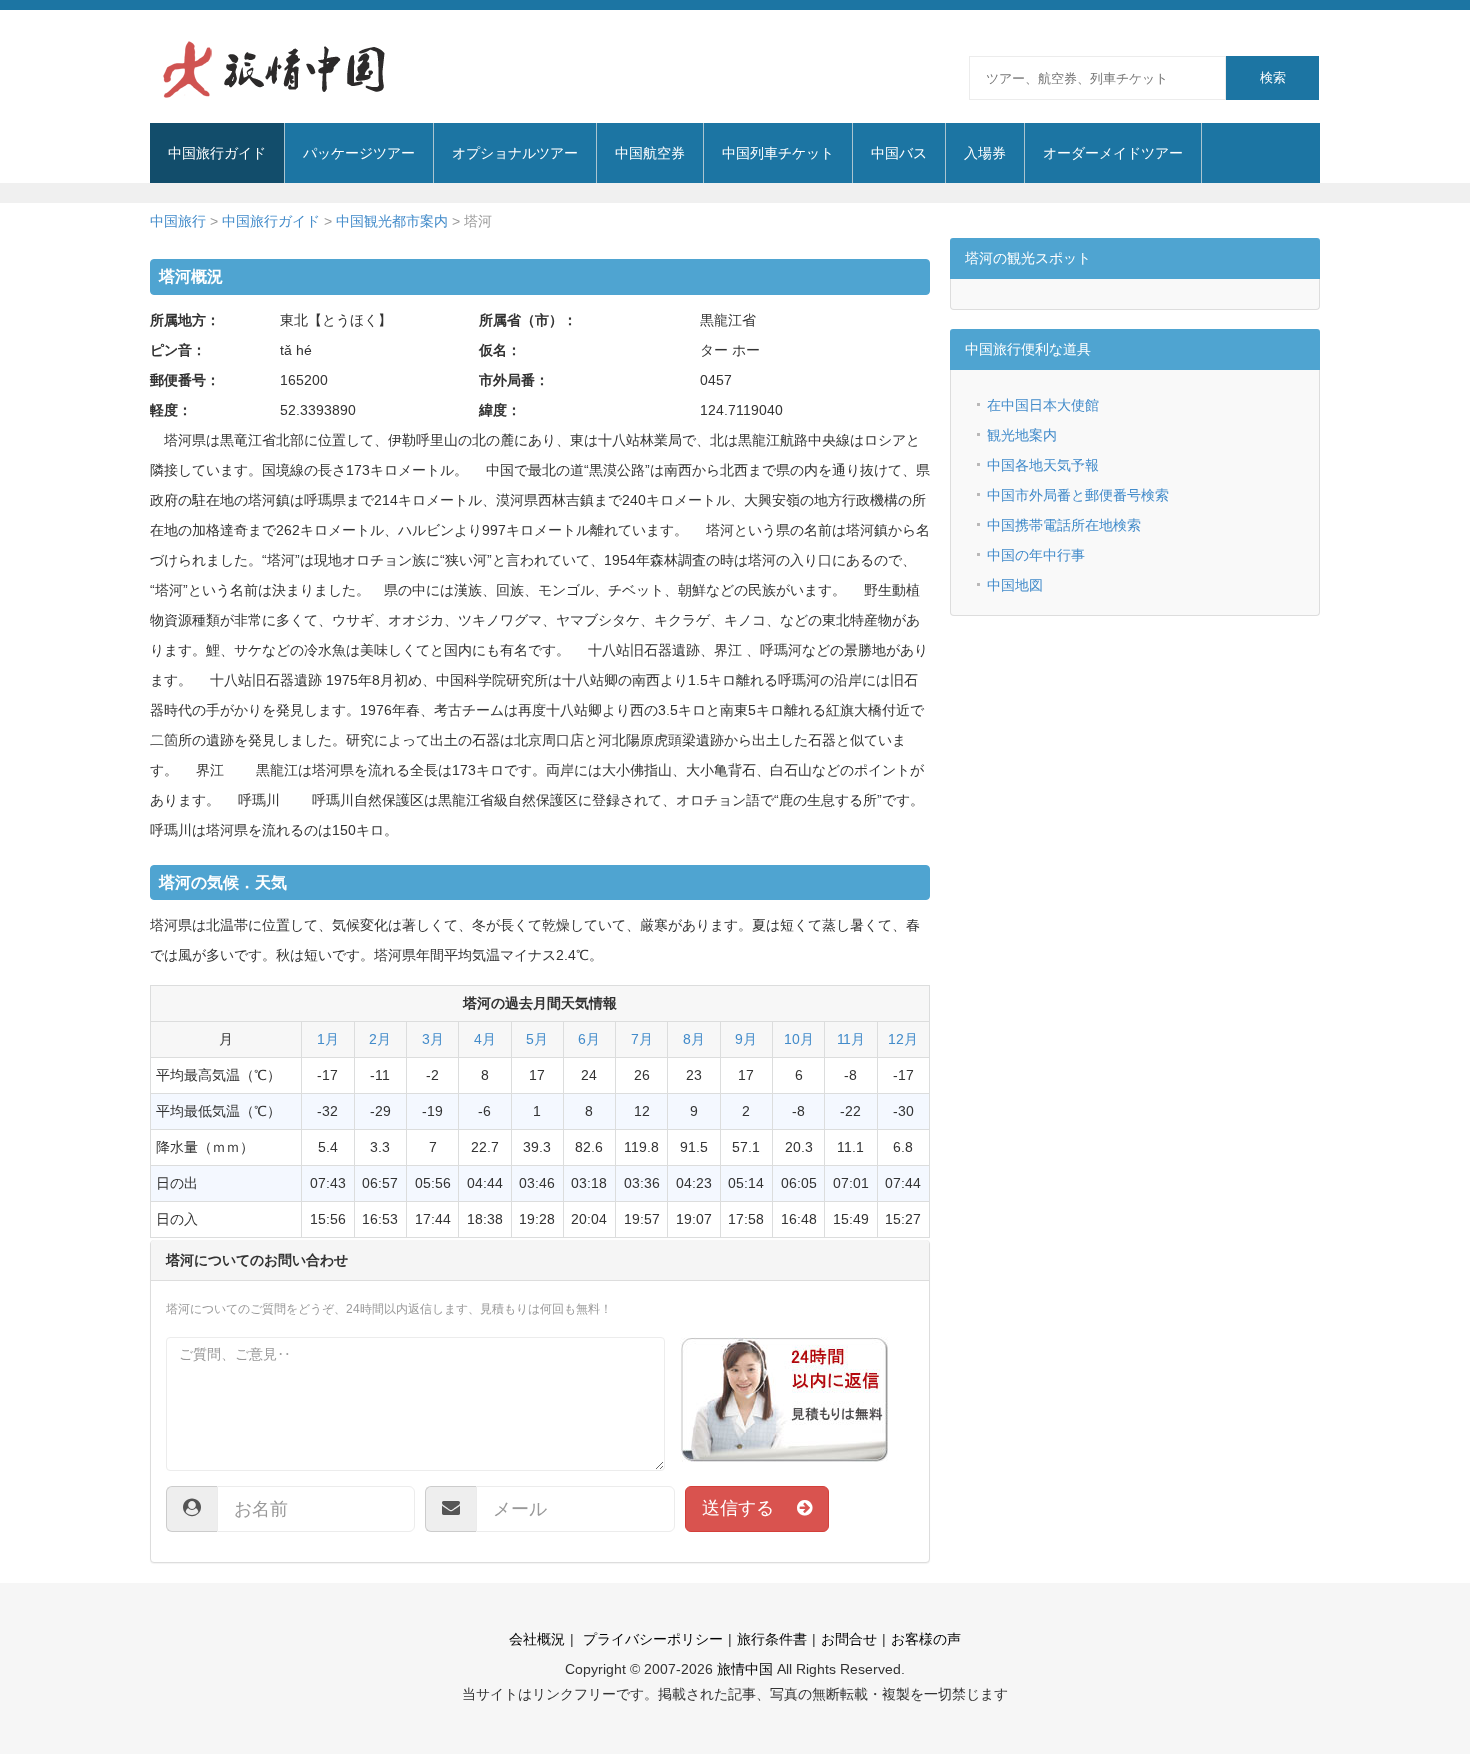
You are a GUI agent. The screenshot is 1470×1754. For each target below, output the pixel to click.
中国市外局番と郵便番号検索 (1078, 495)
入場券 (985, 153)
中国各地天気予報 (1043, 465)
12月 (903, 1039)
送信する (749, 1508)
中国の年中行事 (1036, 555)
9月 (746, 1039)
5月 (537, 1039)
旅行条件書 (772, 1639)
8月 (694, 1039)
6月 (589, 1039)
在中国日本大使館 (1043, 405)
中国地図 (1015, 585)
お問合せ (849, 1639)
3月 (433, 1039)
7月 (642, 1039)
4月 (485, 1039)
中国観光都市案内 (392, 221)
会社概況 (537, 1639)
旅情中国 (745, 1669)
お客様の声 (926, 1639)
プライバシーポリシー (651, 1639)
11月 (851, 1039)
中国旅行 (178, 221)
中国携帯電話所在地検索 (1064, 525)
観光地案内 (1022, 435)
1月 (328, 1039)
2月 (380, 1039)
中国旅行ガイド (271, 221)
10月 (799, 1039)
